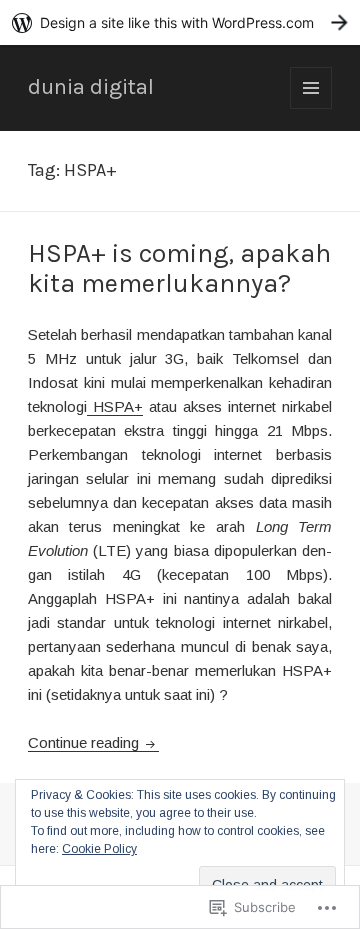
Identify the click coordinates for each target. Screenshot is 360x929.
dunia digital (91, 87)
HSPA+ (115, 406)
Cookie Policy (99, 849)
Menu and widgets (311, 108)
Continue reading (85, 742)
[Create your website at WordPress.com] (180, 22)
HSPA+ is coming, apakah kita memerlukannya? (179, 268)
